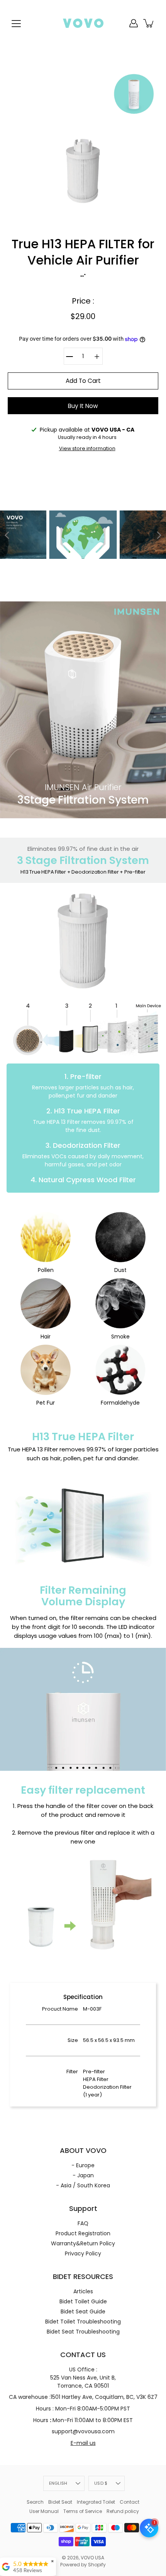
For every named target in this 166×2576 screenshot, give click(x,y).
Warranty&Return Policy (83, 2243)
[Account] (134, 23)
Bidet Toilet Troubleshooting (83, 2322)
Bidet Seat (60, 2502)
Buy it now (83, 406)
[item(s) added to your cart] (149, 23)
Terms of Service (83, 2511)
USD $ (101, 2483)
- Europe (83, 2165)
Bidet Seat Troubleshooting (83, 2332)
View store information (87, 448)
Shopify (97, 2565)
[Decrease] (69, 356)
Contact (130, 2502)
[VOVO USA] (83, 23)
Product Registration (83, 2233)
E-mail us (83, 2443)
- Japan (83, 2175)
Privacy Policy (83, 2253)
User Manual (44, 2511)
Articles (83, 2291)
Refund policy (123, 2511)
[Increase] (97, 356)
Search (35, 2502)
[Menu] (16, 24)
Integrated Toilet (96, 2502)
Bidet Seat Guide (83, 2311)
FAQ (83, 2223)
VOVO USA (92, 2558)
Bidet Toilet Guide (83, 2301)
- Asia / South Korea (83, 2185)
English (58, 2483)
